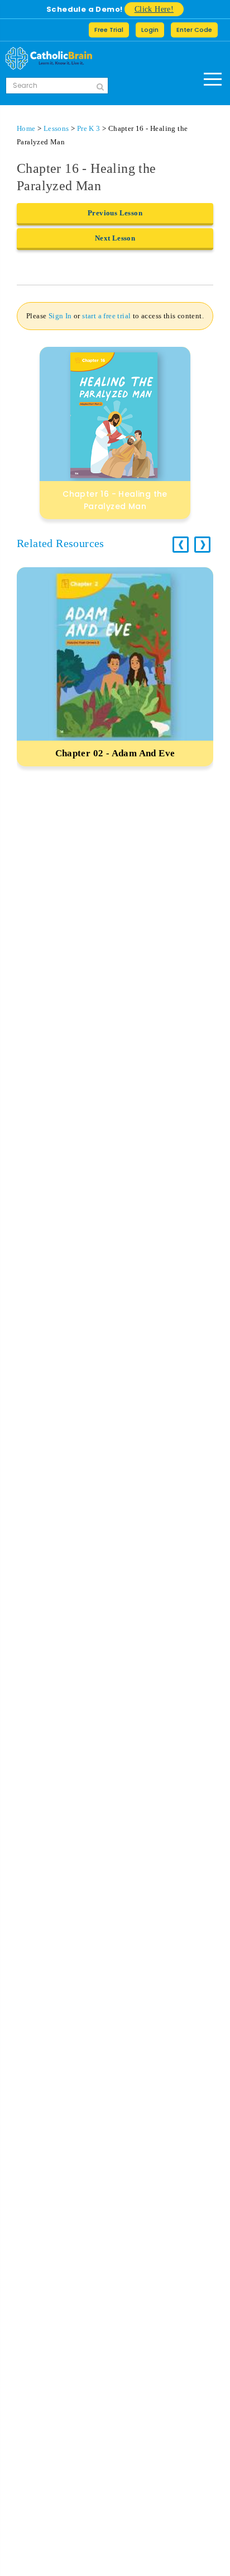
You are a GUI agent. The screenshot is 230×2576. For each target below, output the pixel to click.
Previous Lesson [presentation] (115, 213)
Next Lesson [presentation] (115, 238)
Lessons (56, 128)
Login (150, 30)
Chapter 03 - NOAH (115, 753)
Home (26, 128)
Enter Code (194, 30)
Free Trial (109, 30)
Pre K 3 (89, 128)
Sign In (60, 316)
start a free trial (106, 316)
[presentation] (181, 545)
